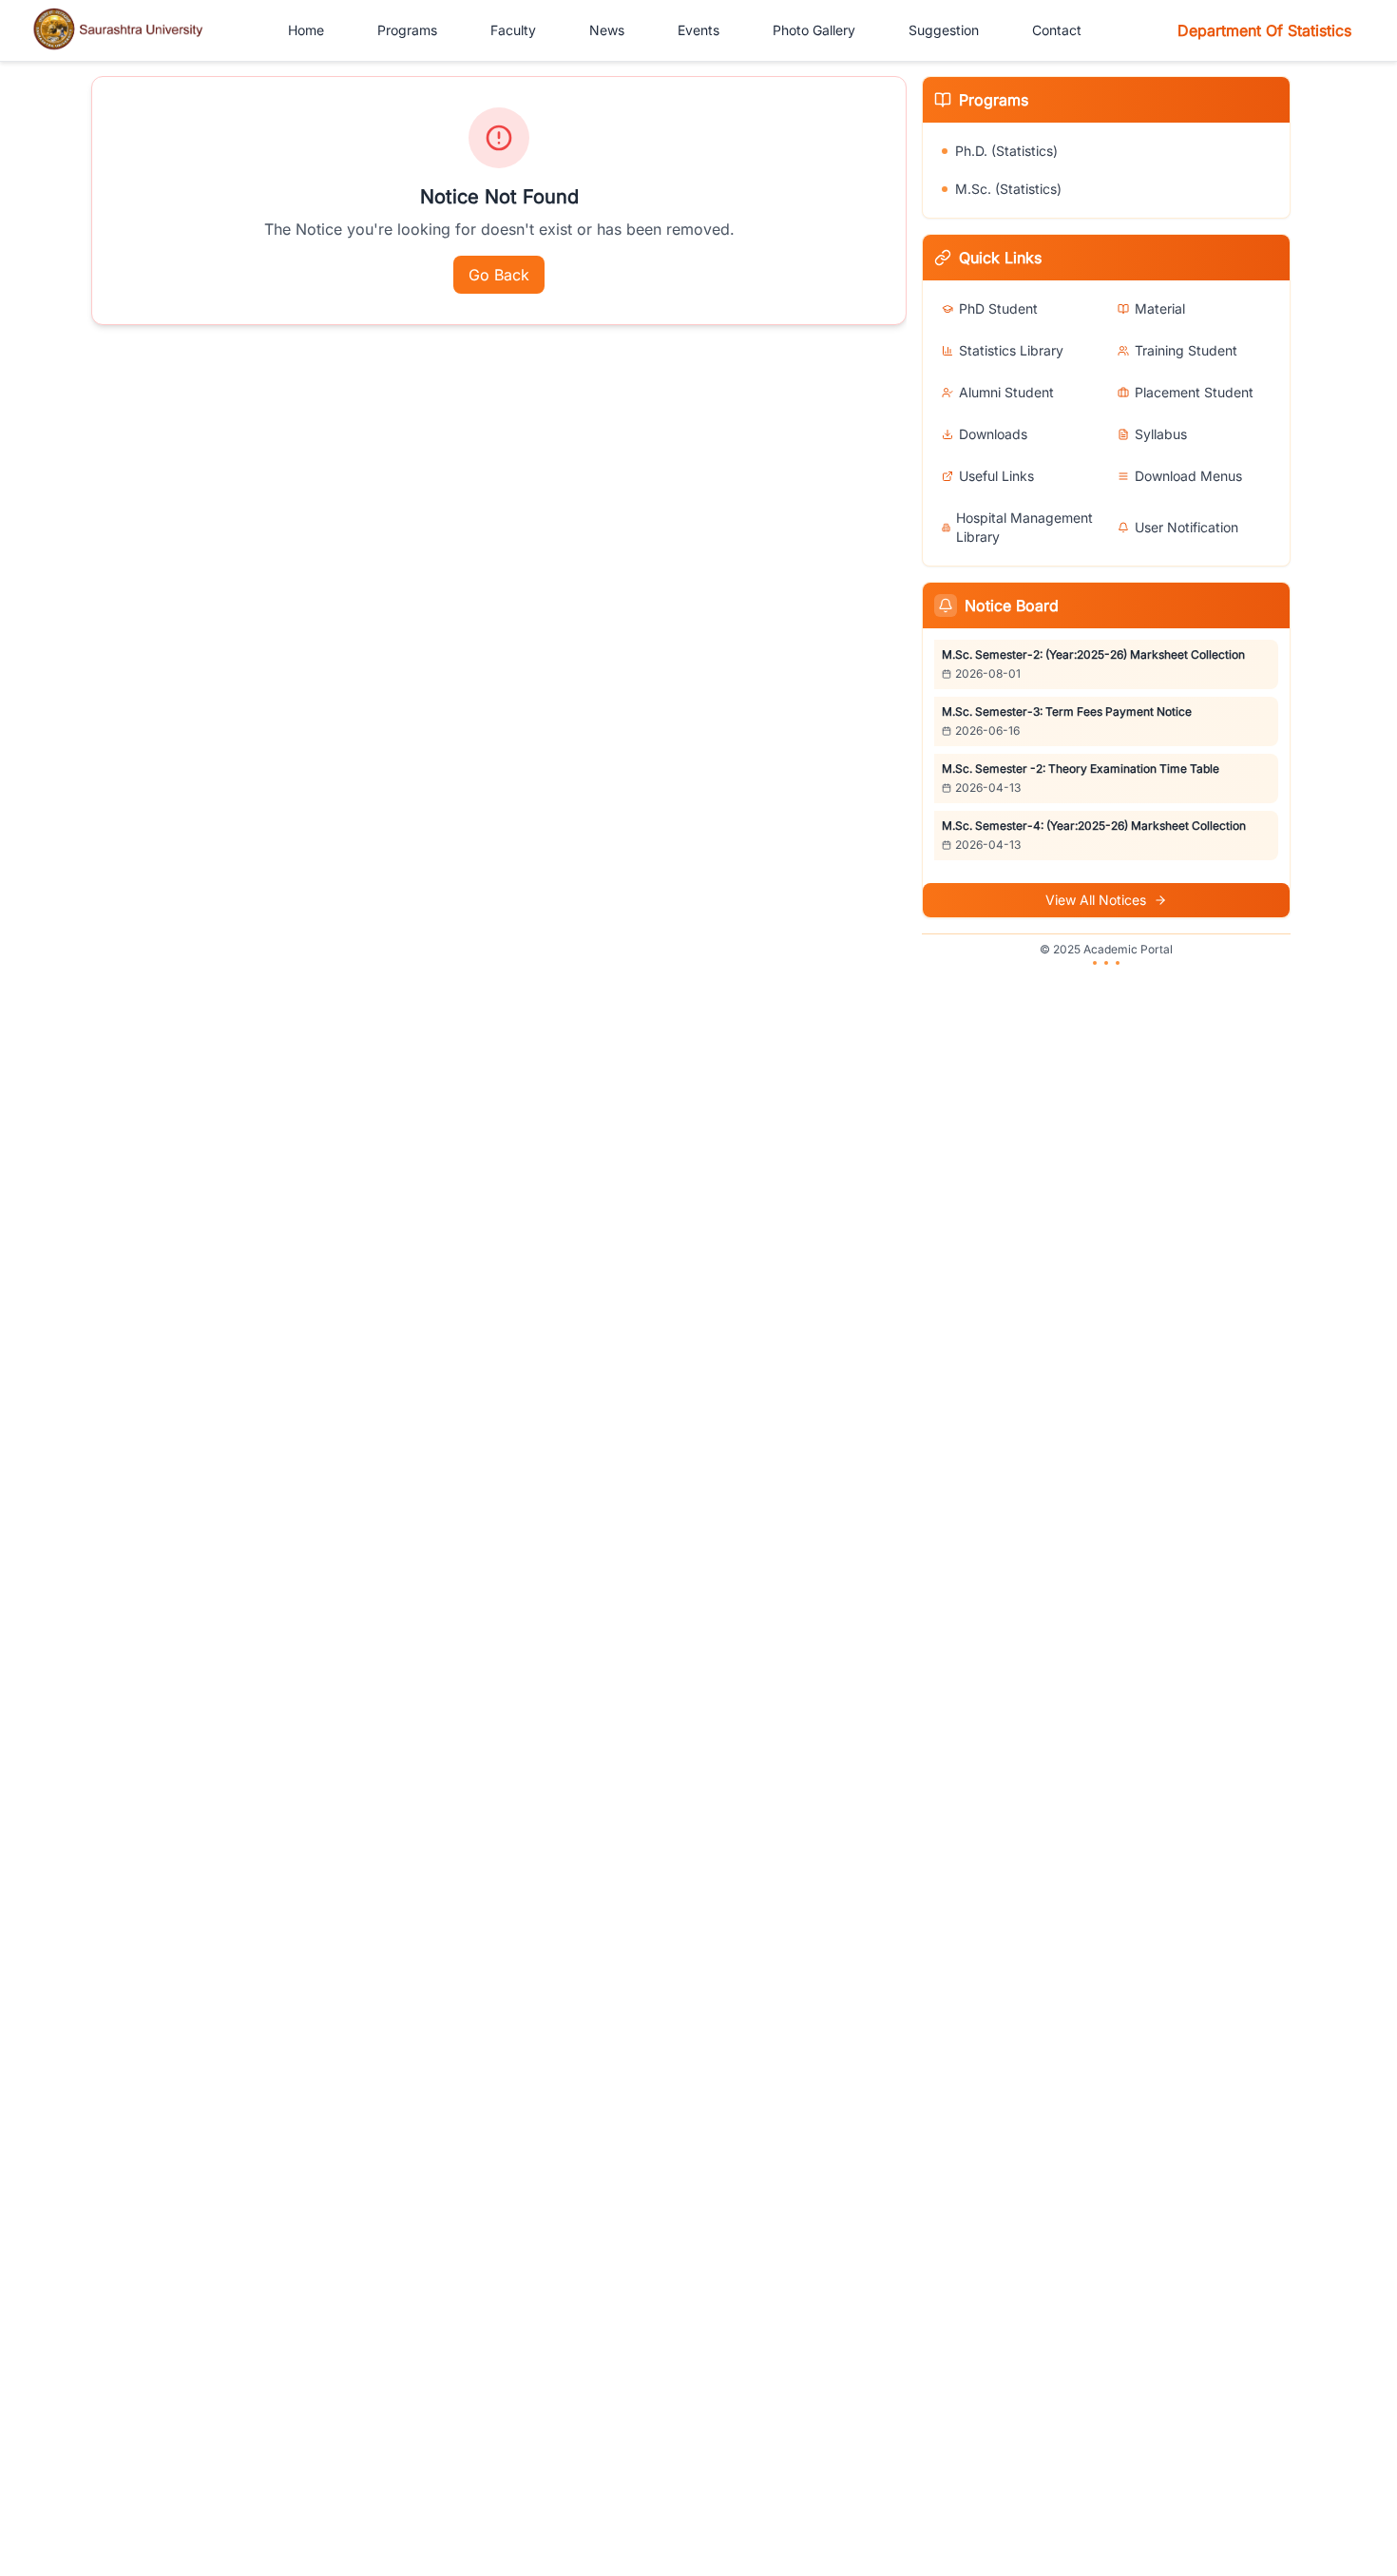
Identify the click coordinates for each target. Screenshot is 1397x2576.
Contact (1057, 30)
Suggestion (944, 30)
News (607, 30)
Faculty (513, 30)
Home (306, 30)
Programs (407, 30)
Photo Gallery (814, 30)
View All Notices (1096, 900)
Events (698, 30)
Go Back (499, 275)
